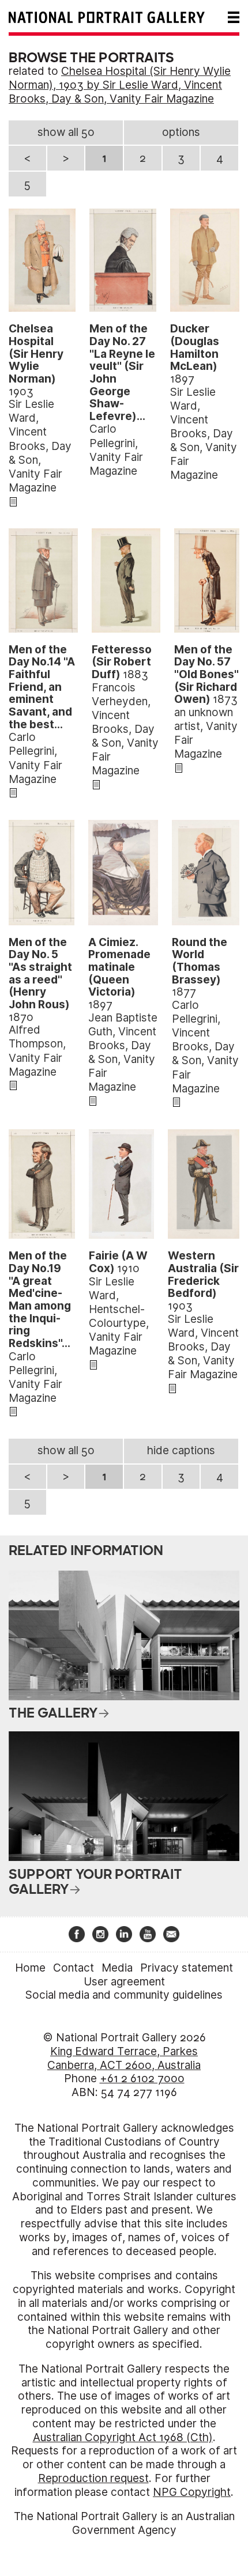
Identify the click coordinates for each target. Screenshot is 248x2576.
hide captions (181, 1450)
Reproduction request (93, 2478)
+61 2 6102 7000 (142, 2078)
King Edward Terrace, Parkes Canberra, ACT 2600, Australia (124, 2058)
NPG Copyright (192, 2492)
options (181, 132)
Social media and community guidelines (124, 1995)
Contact (74, 1968)
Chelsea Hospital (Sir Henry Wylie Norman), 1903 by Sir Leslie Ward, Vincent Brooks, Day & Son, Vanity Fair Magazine (120, 85)
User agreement (124, 1982)
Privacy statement (187, 1968)
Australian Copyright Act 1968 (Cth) (123, 2437)
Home (30, 1968)
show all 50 (66, 132)
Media (117, 1968)
